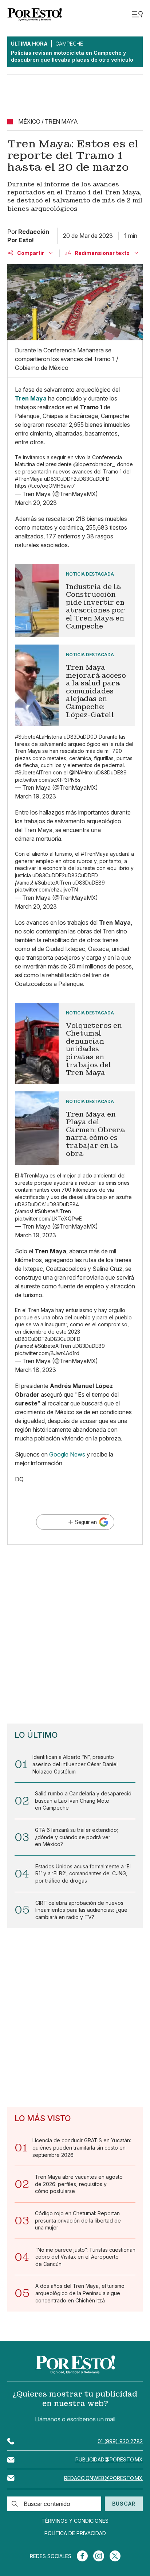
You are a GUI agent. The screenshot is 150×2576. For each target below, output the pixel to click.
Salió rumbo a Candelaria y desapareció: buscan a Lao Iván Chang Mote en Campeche (84, 1801)
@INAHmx (81, 772)
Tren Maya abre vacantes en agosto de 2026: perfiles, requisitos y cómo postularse (79, 2184)
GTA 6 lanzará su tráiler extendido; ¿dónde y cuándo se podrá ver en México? (76, 1837)
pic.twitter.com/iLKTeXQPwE (48, 1219)
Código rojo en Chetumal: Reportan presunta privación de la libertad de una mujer (78, 2220)
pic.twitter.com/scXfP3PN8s (48, 780)
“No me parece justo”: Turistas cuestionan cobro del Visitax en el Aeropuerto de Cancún (85, 2257)
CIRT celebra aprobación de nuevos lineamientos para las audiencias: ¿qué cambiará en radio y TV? (81, 1910)
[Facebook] (82, 2556)
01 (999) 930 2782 (120, 2441)
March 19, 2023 (35, 796)
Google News (67, 1454)
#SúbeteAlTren (33, 772)
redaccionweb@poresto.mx (103, 2478)
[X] (115, 2556)
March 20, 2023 (36, 503)
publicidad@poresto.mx (109, 2459)
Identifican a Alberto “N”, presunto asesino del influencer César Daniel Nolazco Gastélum (75, 1764)
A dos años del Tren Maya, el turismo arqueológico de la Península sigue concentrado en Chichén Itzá (80, 2293)
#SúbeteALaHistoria (39, 737)
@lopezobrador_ (94, 464)
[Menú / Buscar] (137, 14)
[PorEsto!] (35, 14)
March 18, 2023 (35, 1370)
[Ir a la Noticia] (75, 601)
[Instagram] (99, 2556)
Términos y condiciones (75, 2521)
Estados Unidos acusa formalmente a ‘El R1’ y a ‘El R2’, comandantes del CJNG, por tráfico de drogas (83, 1873)
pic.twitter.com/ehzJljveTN (46, 889)
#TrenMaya (29, 479)
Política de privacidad (75, 2533)
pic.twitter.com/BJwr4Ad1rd (47, 1353)
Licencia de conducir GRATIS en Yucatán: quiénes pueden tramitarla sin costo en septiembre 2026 (82, 2147)
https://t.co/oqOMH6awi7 (45, 486)
